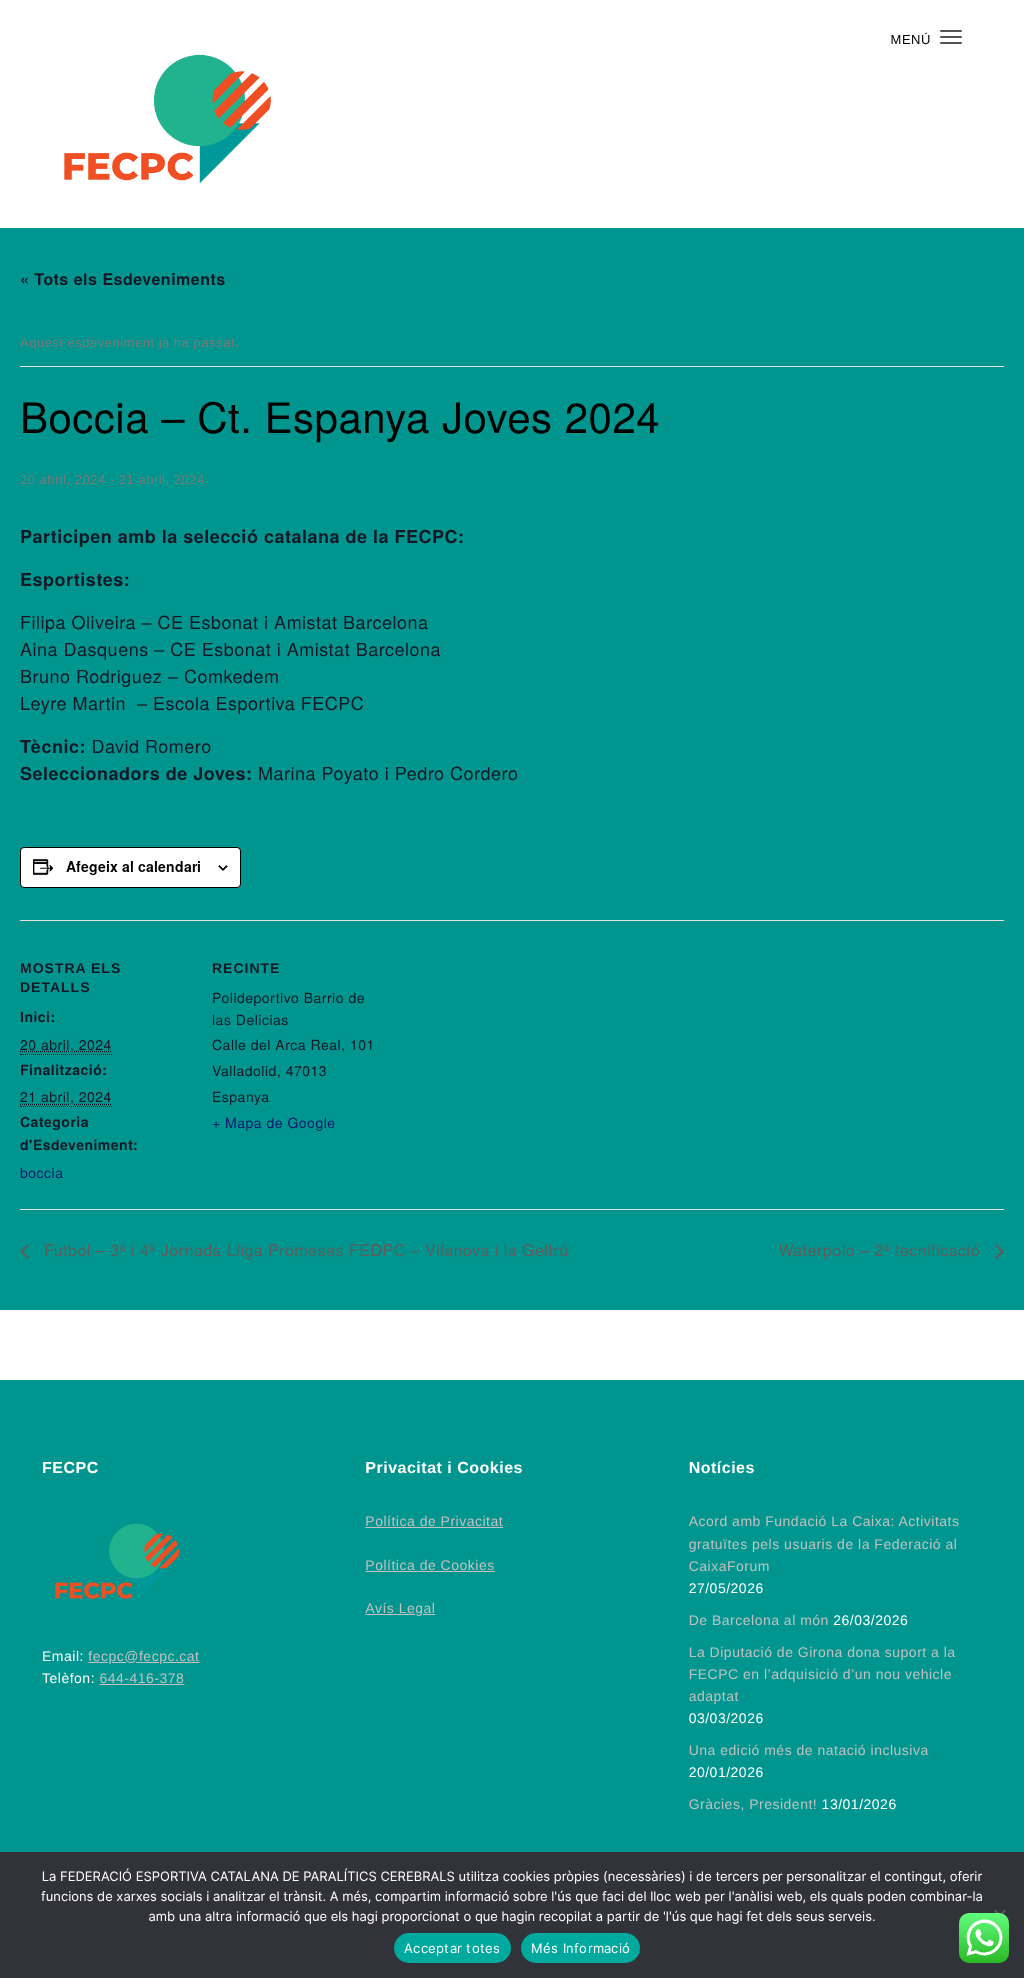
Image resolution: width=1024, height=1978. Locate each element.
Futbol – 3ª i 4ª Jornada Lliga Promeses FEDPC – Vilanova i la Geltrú (304, 1250)
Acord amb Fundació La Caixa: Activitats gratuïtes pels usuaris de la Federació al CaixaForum (824, 1543)
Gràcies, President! (753, 1804)
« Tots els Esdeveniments (123, 279)
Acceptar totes (452, 1948)
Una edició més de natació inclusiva (809, 1750)
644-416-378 (141, 1678)
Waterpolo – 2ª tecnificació (881, 1250)
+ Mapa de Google (274, 1122)
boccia (41, 1172)
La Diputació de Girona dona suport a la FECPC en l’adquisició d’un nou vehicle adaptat (822, 1674)
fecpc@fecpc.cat (143, 1656)
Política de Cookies (429, 1565)
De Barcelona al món (759, 1620)
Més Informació (581, 1948)
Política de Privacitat (434, 1521)
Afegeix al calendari (133, 866)
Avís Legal (400, 1608)
